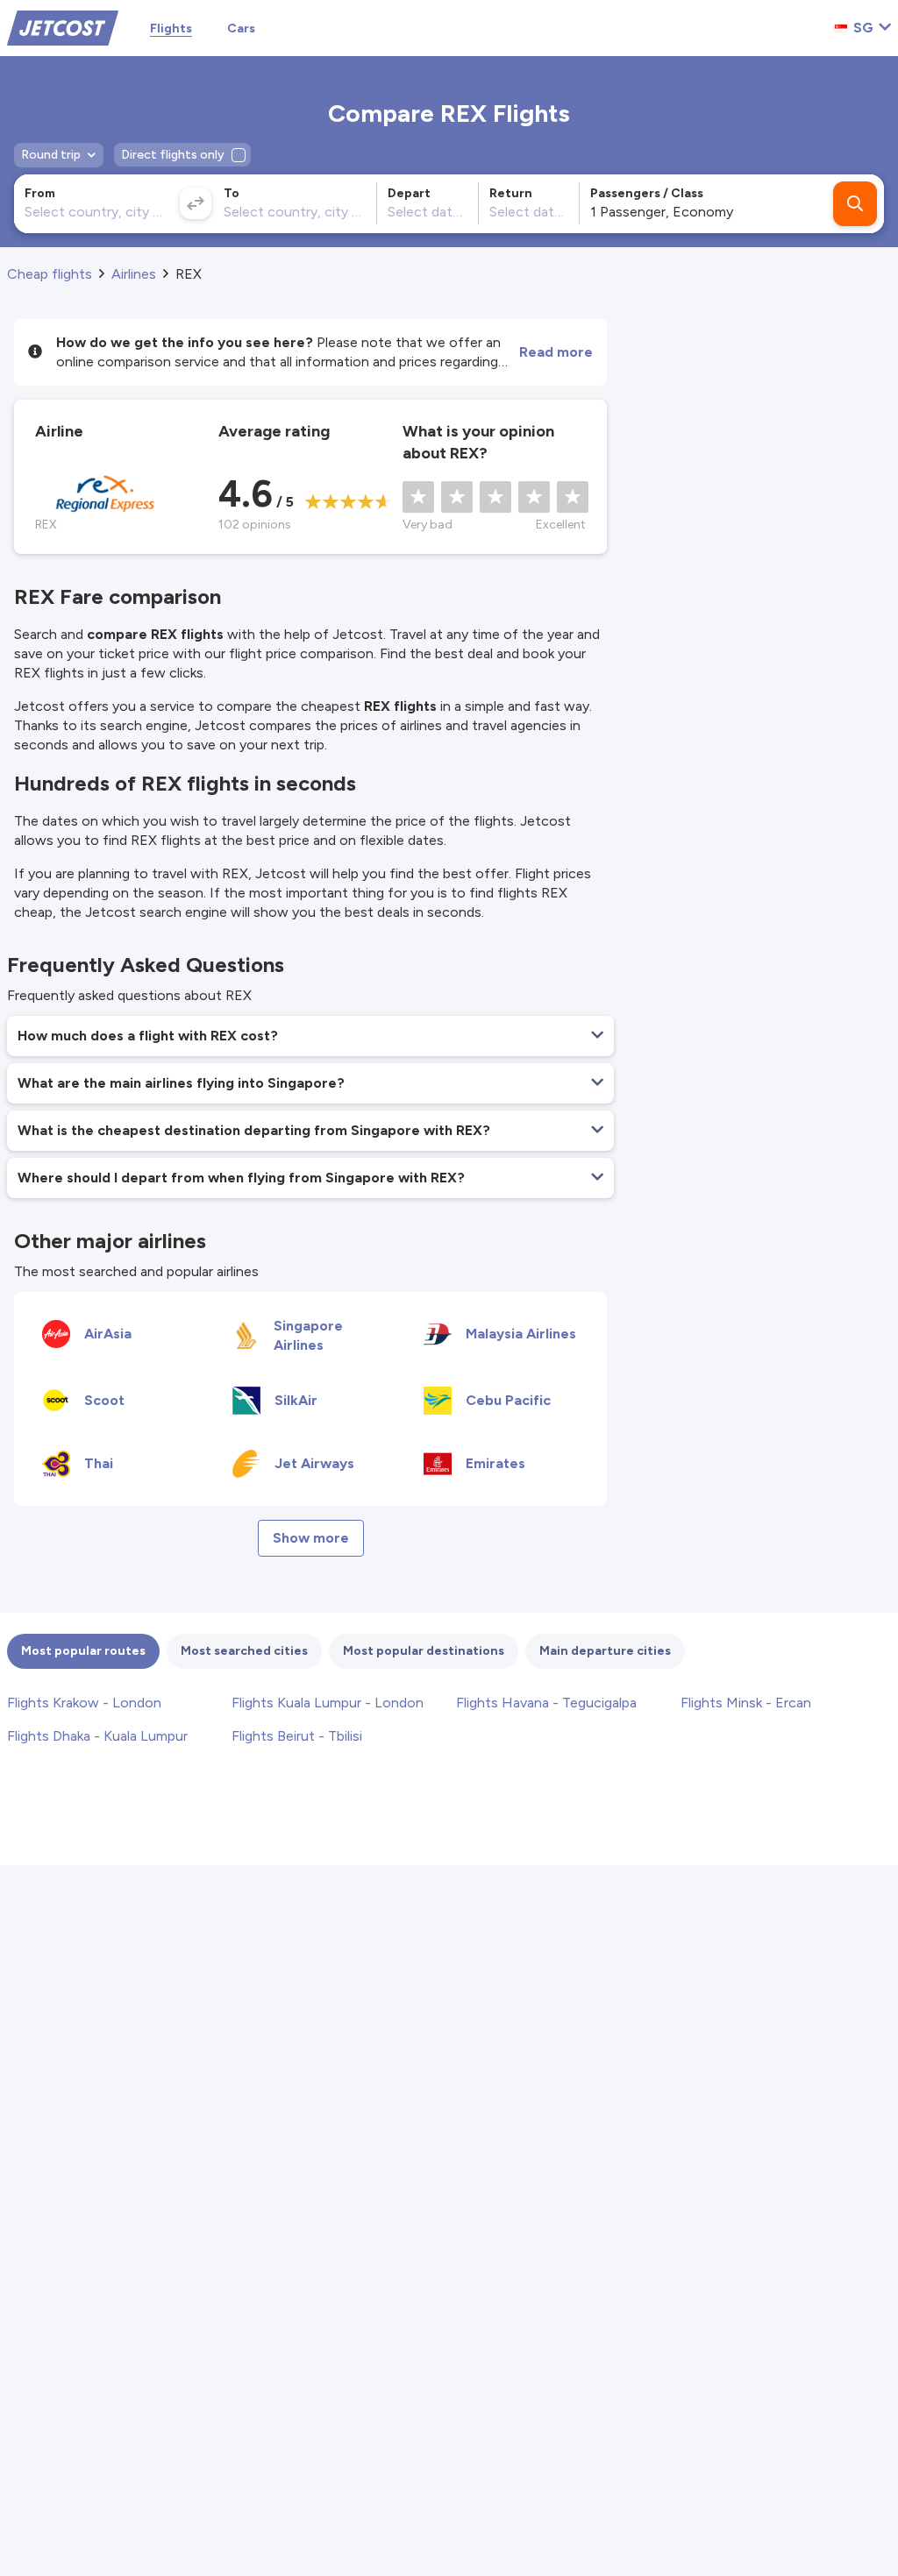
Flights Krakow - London (84, 1703)
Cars (241, 28)
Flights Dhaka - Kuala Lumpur (97, 1736)
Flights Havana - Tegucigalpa (546, 1703)
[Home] (63, 27)
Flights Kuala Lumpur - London (328, 1703)
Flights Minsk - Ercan (746, 1703)
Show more (311, 1538)
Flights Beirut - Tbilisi (297, 1736)
